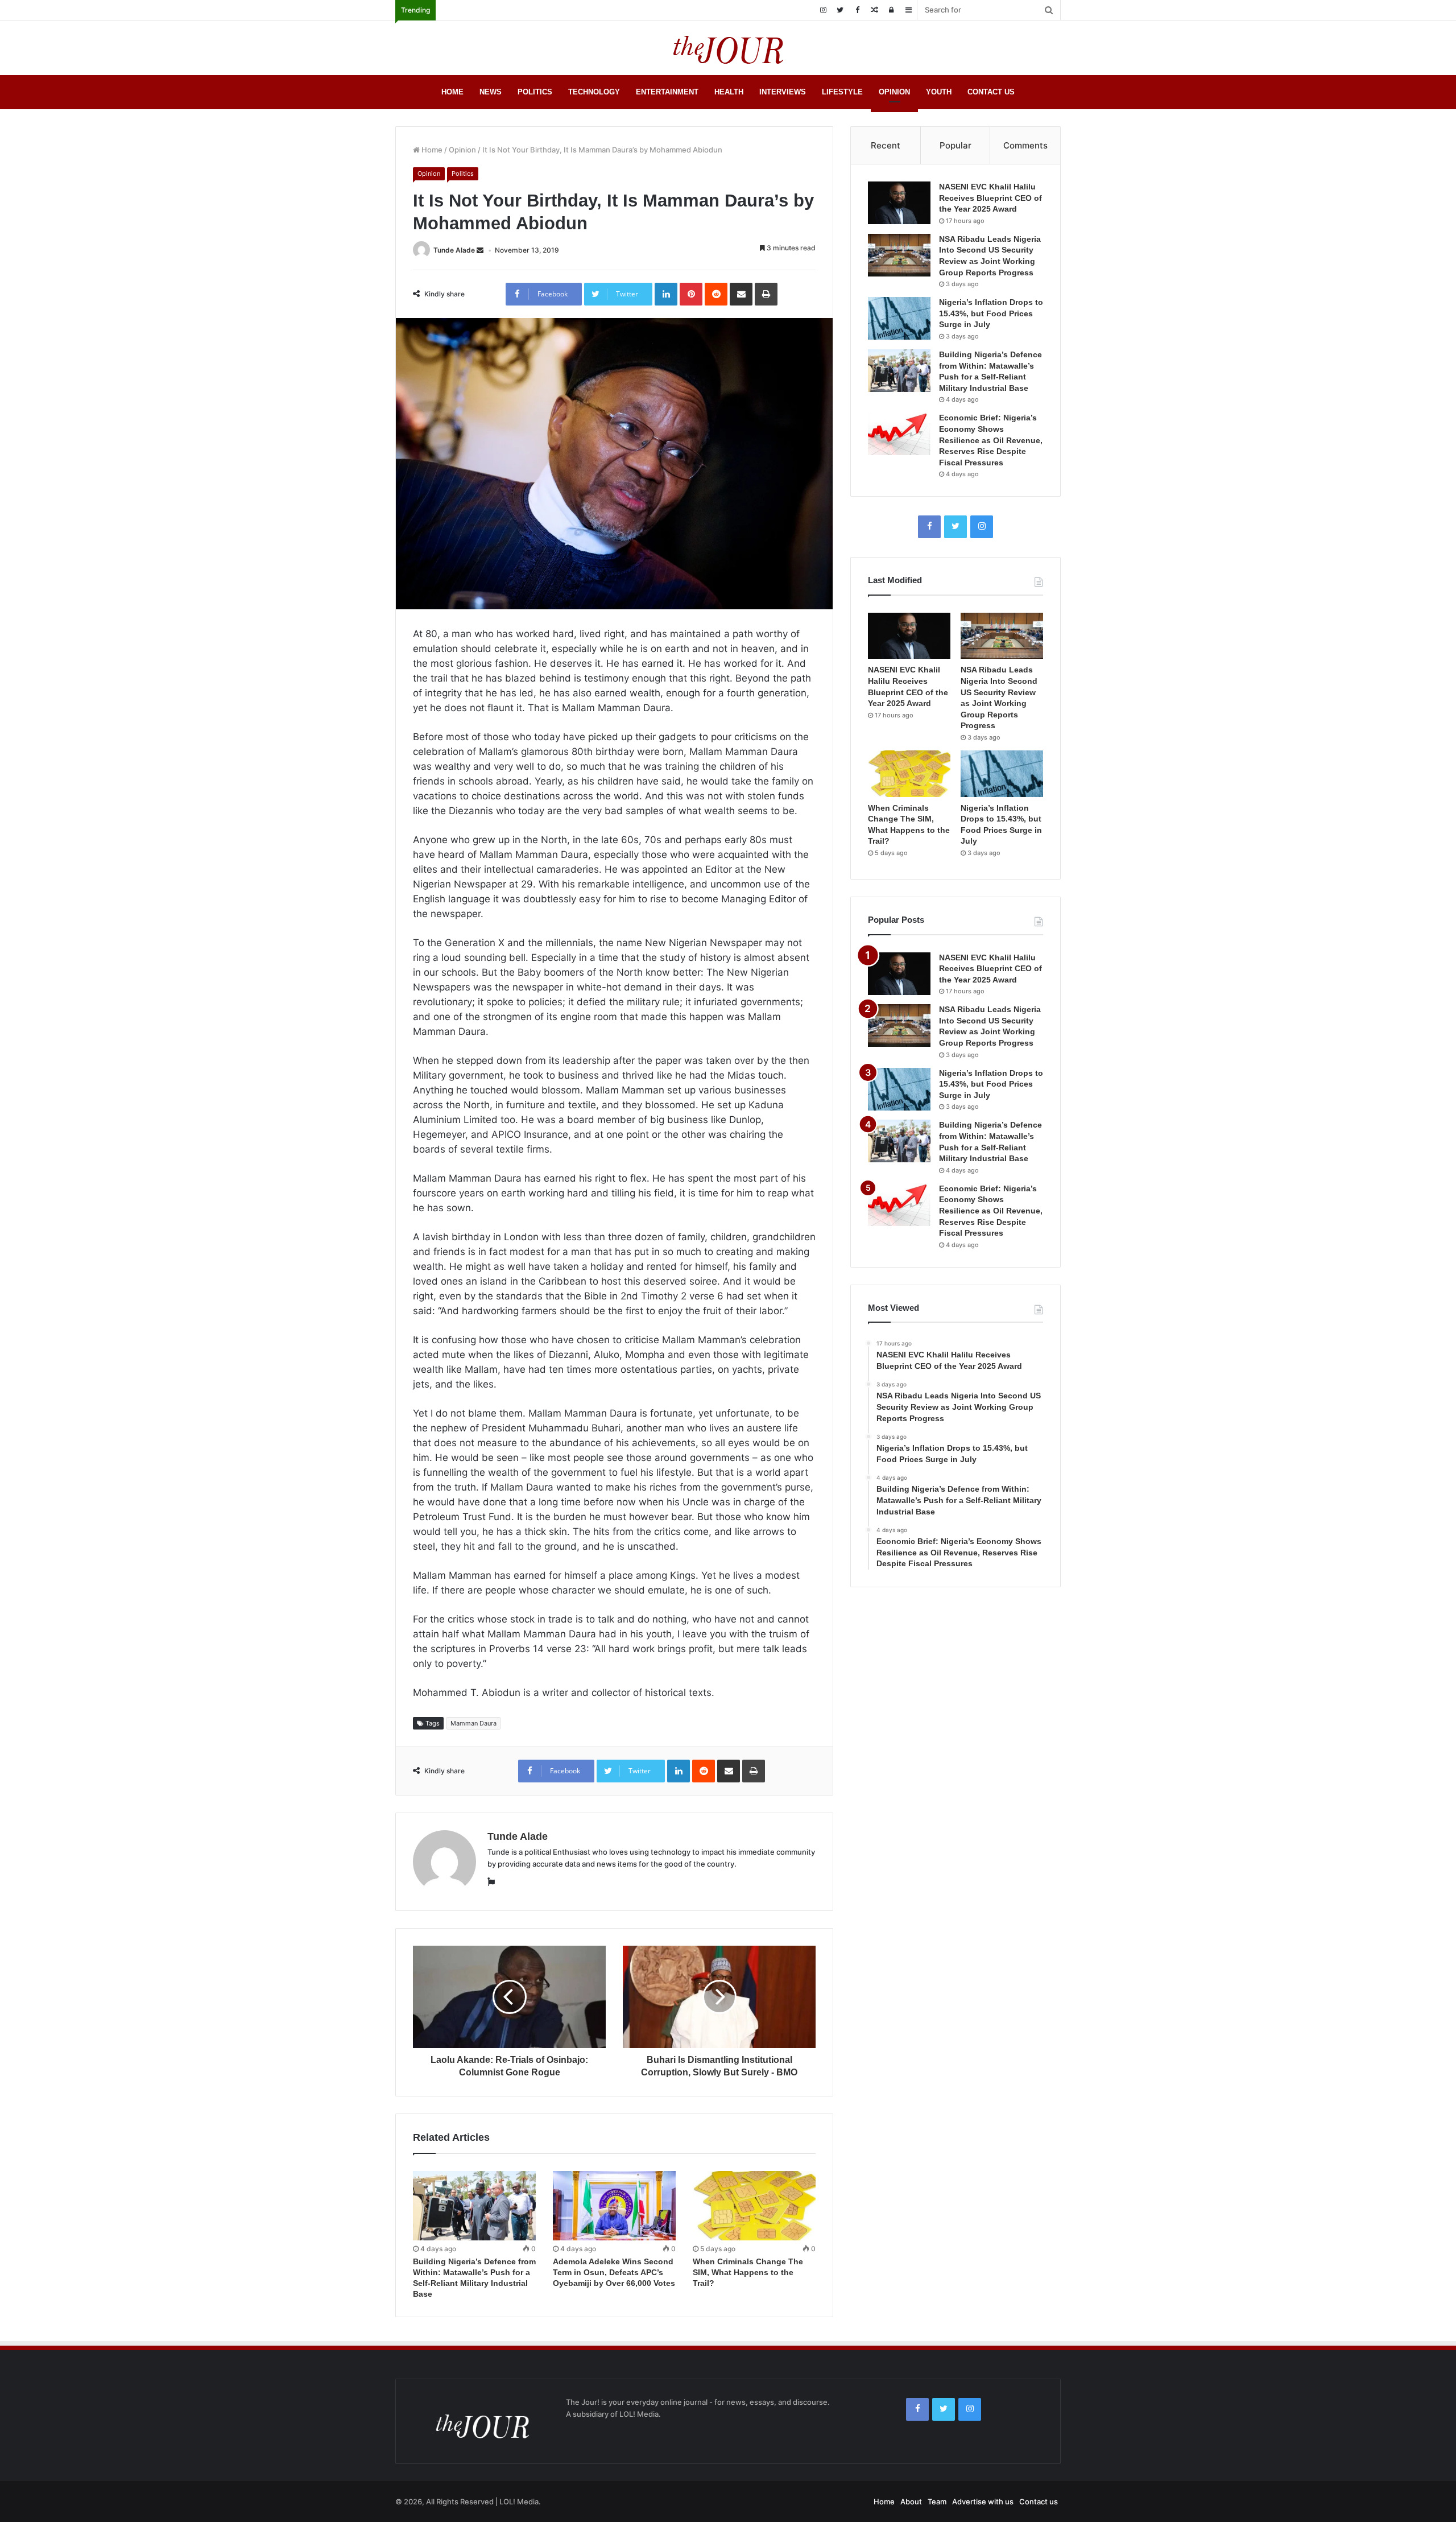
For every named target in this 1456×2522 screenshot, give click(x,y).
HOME (452, 92)
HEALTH (729, 92)
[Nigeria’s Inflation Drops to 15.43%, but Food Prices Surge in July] (899, 318)
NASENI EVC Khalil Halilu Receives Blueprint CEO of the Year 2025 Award (990, 198)
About (911, 2502)
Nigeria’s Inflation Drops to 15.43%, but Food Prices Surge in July (991, 313)
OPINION (894, 92)
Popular (955, 145)
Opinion (462, 150)
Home (431, 150)
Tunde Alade (454, 250)
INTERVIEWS (783, 92)
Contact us (1039, 2502)
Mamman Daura (473, 1723)
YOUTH (939, 92)
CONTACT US (991, 92)
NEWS (491, 92)
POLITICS (535, 92)
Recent (886, 145)
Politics (463, 174)
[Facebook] (857, 10)
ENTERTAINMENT (667, 92)
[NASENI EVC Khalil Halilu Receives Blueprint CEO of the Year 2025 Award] (899, 203)
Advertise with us (983, 2502)
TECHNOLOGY (594, 92)
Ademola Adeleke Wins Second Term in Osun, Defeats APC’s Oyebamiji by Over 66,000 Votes (614, 2272)
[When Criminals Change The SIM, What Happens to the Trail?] (754, 2206)
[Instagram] (823, 10)
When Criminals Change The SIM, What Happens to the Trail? (748, 2272)
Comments (1025, 145)
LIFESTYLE (842, 92)
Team (937, 2502)
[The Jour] (728, 48)
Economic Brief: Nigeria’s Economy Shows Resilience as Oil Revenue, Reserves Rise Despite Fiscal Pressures (991, 440)
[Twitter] (840, 10)
